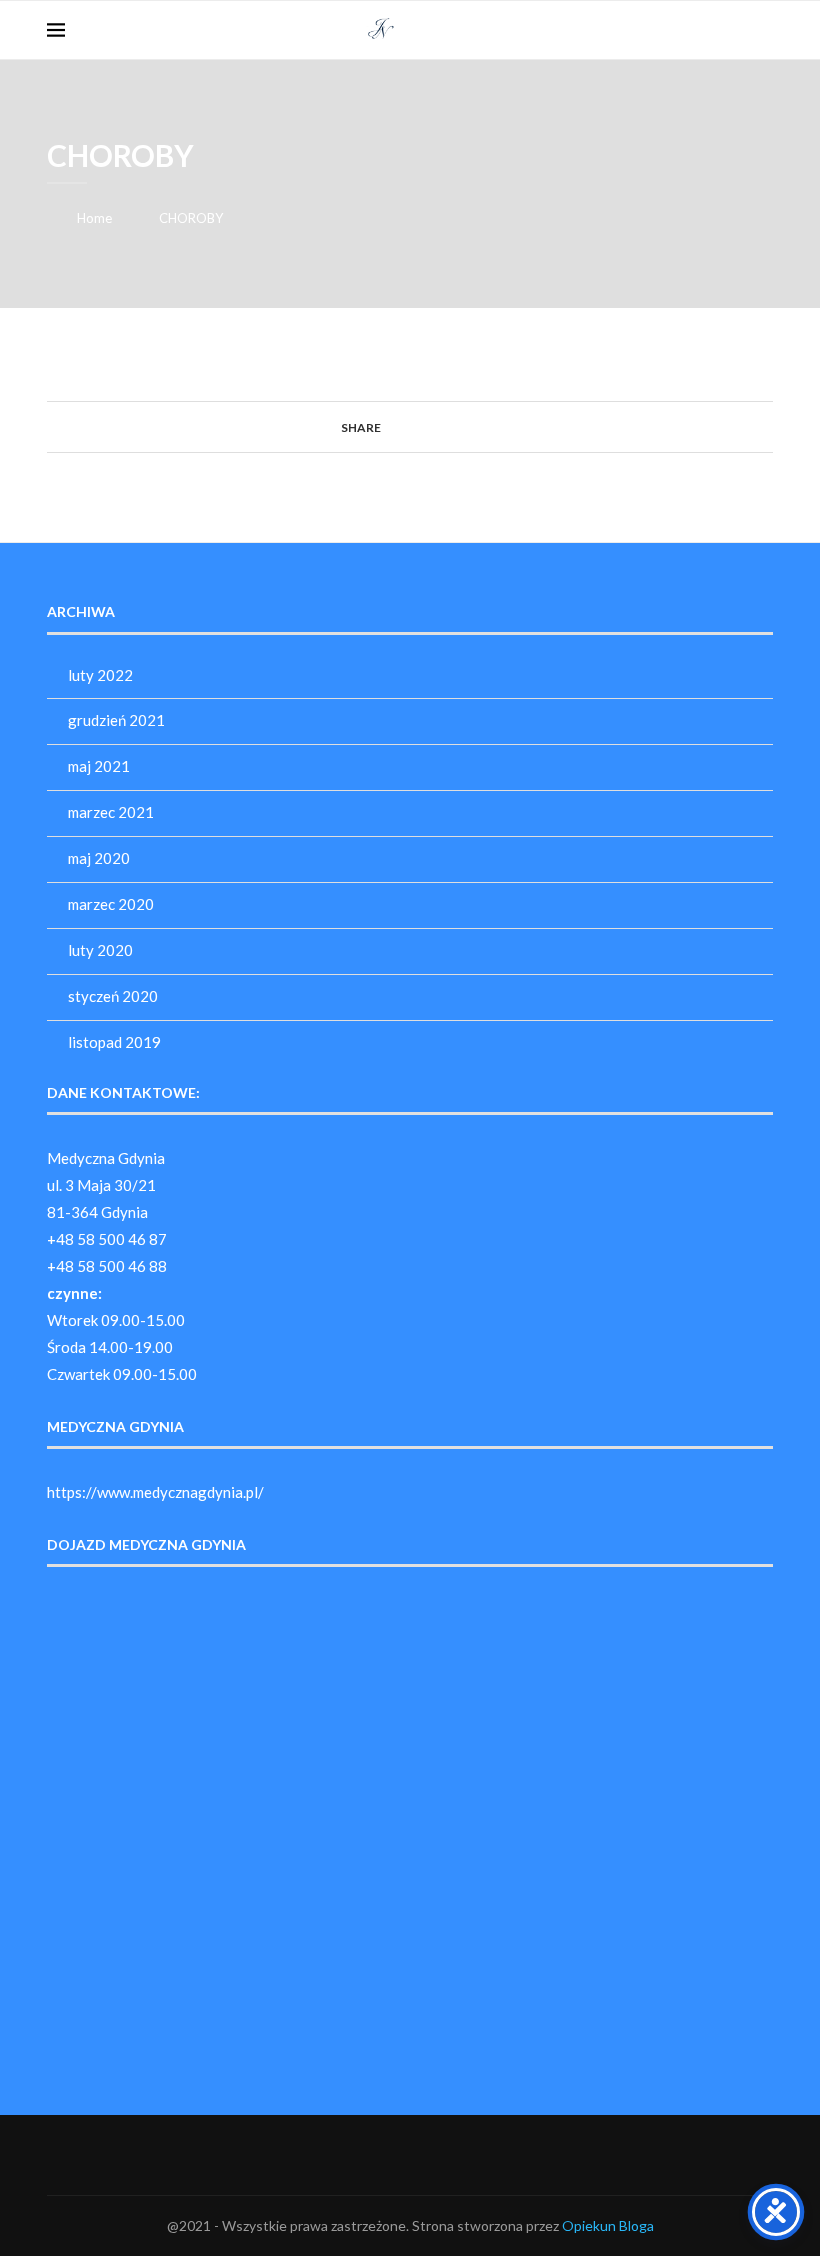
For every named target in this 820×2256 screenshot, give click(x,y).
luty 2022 (100, 675)
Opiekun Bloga (608, 2225)
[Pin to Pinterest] (427, 426)
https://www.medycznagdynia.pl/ (155, 1492)
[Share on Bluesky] (465, 426)
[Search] (763, 30)
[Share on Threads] (446, 426)
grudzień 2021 (116, 720)
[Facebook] (732, 30)
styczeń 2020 (113, 996)
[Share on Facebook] (389, 426)
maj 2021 (99, 766)
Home (94, 218)
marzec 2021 (111, 812)
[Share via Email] (484, 426)
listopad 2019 (114, 1042)
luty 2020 (100, 950)
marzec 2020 (111, 904)
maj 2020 (99, 858)
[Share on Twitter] (408, 426)
